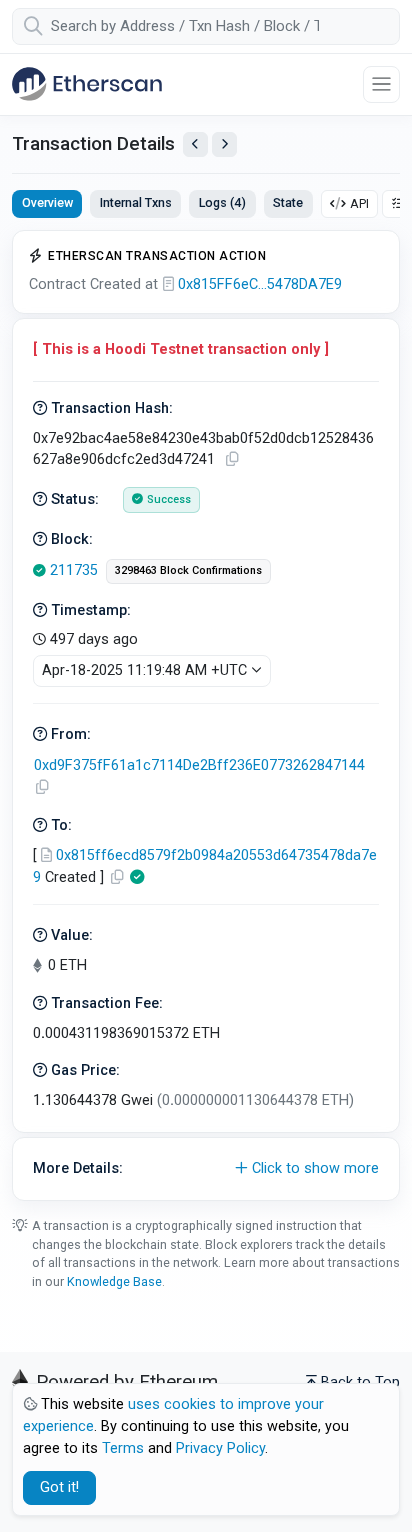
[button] (206, 1169)
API (359, 203)
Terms (123, 1448)
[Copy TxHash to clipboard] (232, 459)
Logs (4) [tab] (222, 202)
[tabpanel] (206, 715)
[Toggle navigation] (381, 84)
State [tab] (288, 202)
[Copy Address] (42, 787)
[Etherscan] (87, 84)
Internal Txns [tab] (136, 202)
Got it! (59, 1487)
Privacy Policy (220, 1448)
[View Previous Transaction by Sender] (195, 144)
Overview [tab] (47, 202)
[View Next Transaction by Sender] (224, 144)
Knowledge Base (114, 1281)
